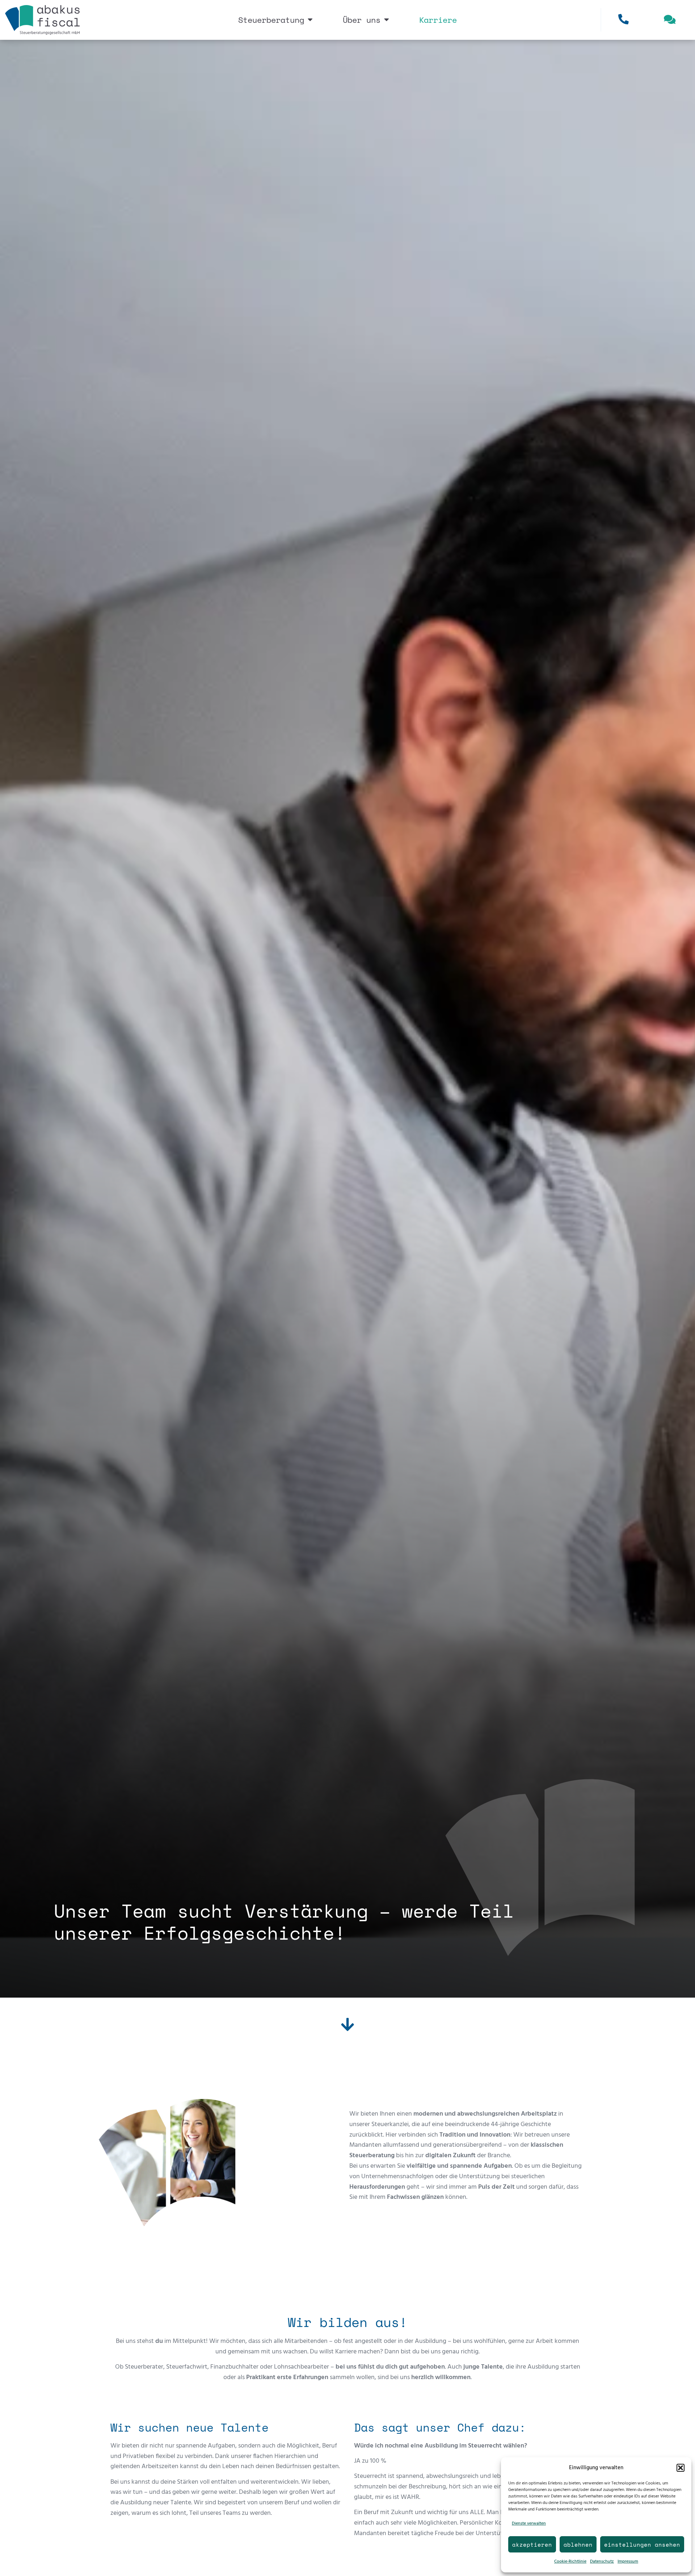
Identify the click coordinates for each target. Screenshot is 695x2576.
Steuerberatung (271, 20)
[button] (681, 2468)
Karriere (438, 20)
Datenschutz (602, 2562)
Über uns (362, 20)
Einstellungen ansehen (642, 2545)
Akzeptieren (532, 2545)
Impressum (628, 2562)
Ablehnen (578, 2545)
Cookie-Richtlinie (570, 2562)
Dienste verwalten (529, 2524)
